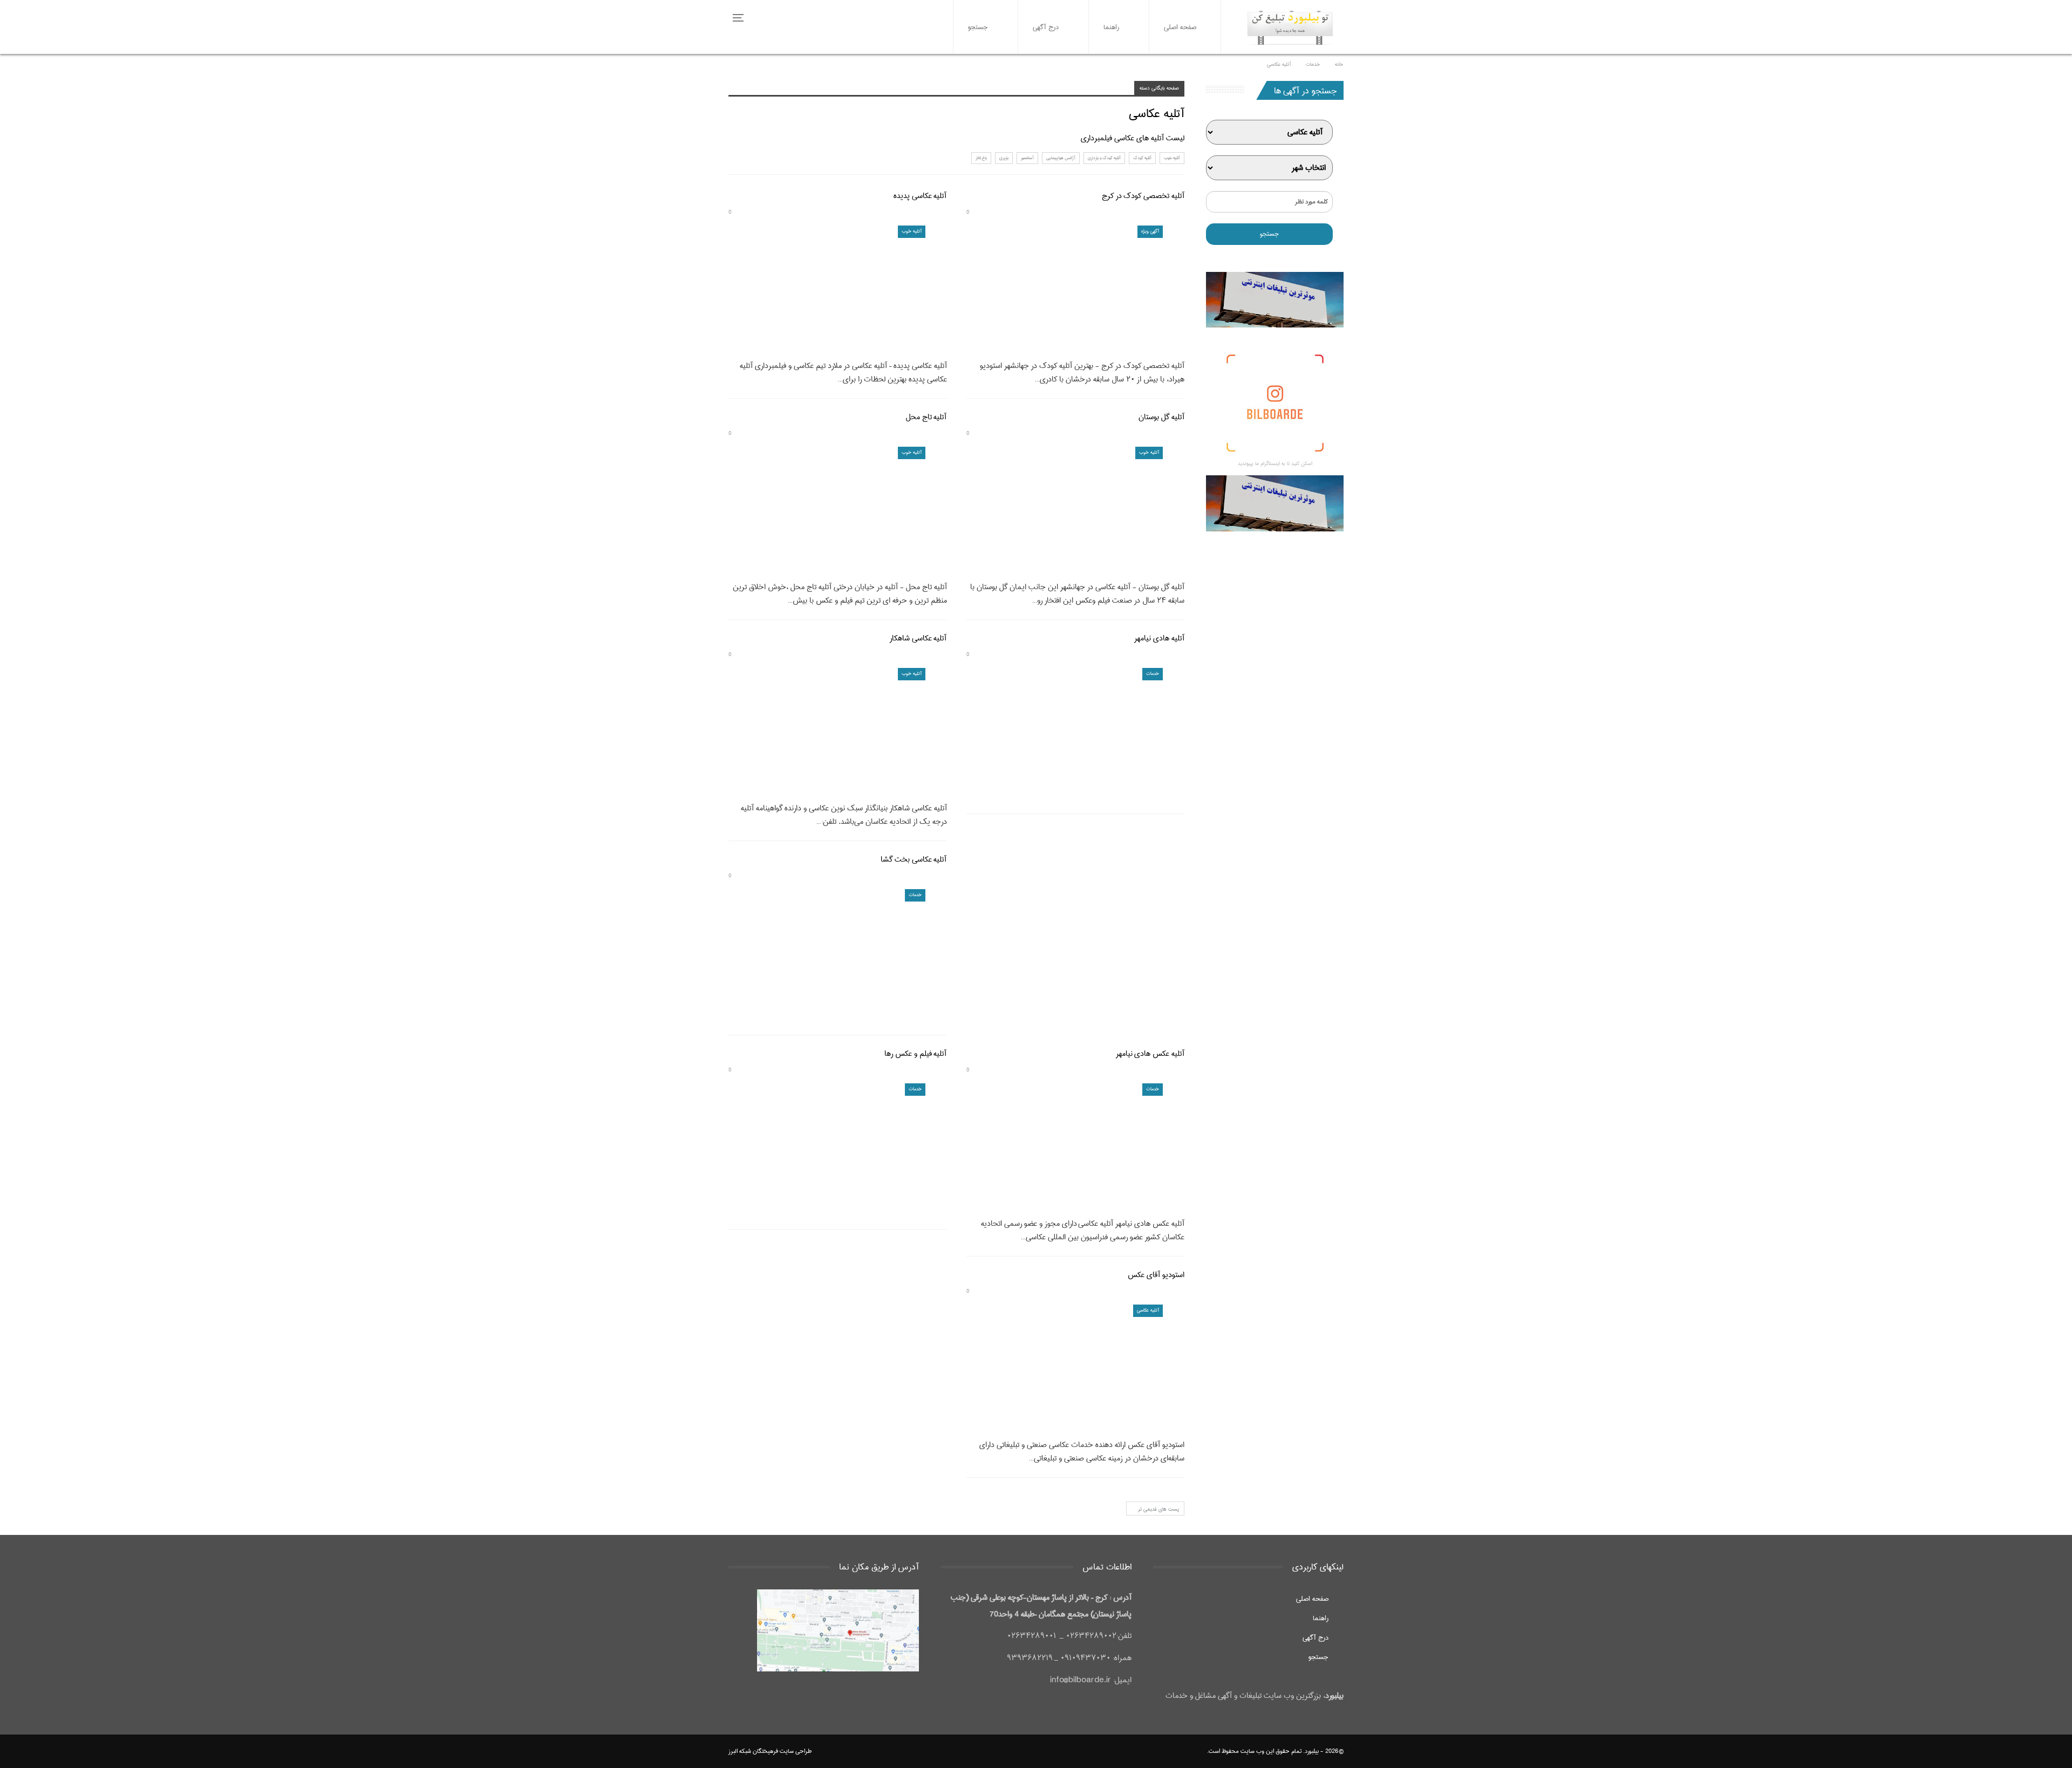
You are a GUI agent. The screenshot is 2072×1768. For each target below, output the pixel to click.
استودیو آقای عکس (1156, 1275)
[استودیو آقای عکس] (1076, 1368)
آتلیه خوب (1172, 158)
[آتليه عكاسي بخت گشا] (838, 953)
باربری (1004, 158)
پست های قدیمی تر (1158, 1509)
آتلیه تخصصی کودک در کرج (1143, 196)
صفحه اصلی (1180, 27)
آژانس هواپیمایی (1061, 158)
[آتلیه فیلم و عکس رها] (838, 1147)
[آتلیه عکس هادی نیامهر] (1076, 1147)
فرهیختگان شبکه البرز (753, 1751)
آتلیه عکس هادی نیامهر (1150, 1054)
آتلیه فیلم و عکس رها (915, 1054)
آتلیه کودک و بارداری (1104, 158)
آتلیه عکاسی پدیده (920, 196)
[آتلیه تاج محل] (838, 510)
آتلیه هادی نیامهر (1159, 638)
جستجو (978, 27)
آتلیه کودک (1142, 158)
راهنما (1111, 27)
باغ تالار (981, 158)
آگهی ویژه (1150, 231)
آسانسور (1027, 158)
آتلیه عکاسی (1148, 1310)
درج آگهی (1046, 27)
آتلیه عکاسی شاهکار (918, 638)
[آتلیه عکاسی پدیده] (838, 289)
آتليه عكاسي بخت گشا (914, 859)
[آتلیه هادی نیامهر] (1076, 731)
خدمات (1153, 674)
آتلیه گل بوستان (1161, 417)
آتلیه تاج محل (926, 417)
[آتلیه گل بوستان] (1076, 510)
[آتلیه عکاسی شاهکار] (838, 731)
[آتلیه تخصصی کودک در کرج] (1076, 289)
